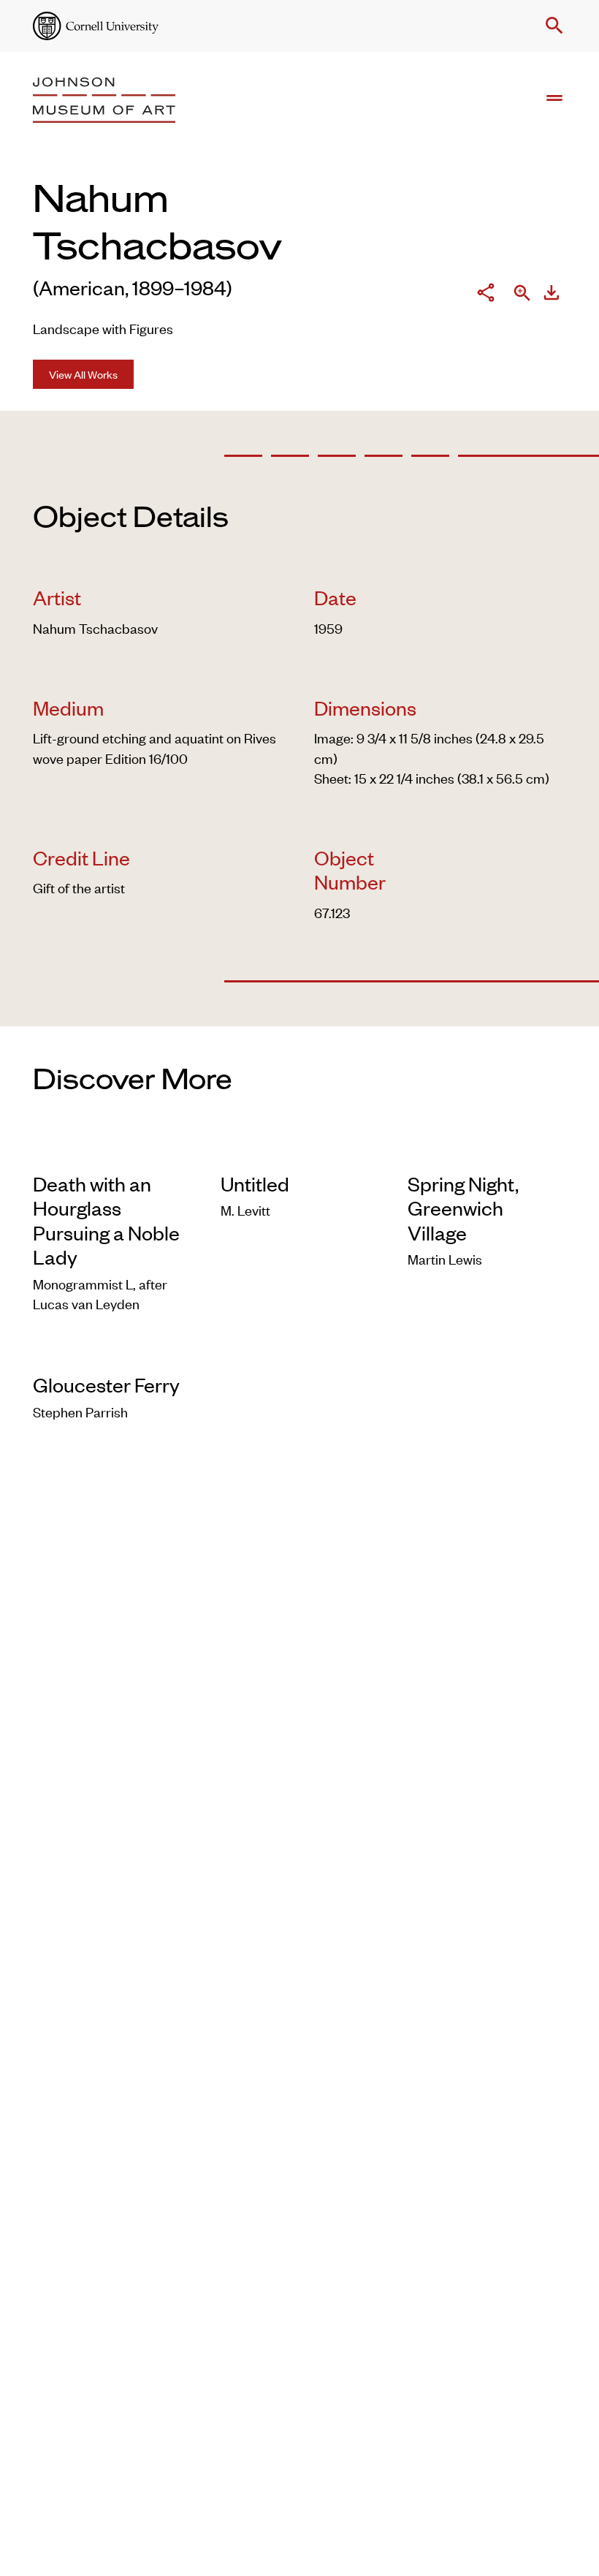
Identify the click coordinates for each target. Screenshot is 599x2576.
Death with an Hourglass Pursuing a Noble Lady (106, 1220)
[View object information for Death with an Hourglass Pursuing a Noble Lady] (112, 1150)
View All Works (83, 374)
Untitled (255, 1183)
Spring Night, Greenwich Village (463, 1208)
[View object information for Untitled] (300, 1150)
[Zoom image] (522, 295)
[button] (552, 26)
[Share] (486, 294)
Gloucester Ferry (106, 1384)
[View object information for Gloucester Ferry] (112, 1352)
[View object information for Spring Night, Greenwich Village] (487, 1150)
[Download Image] (552, 294)
